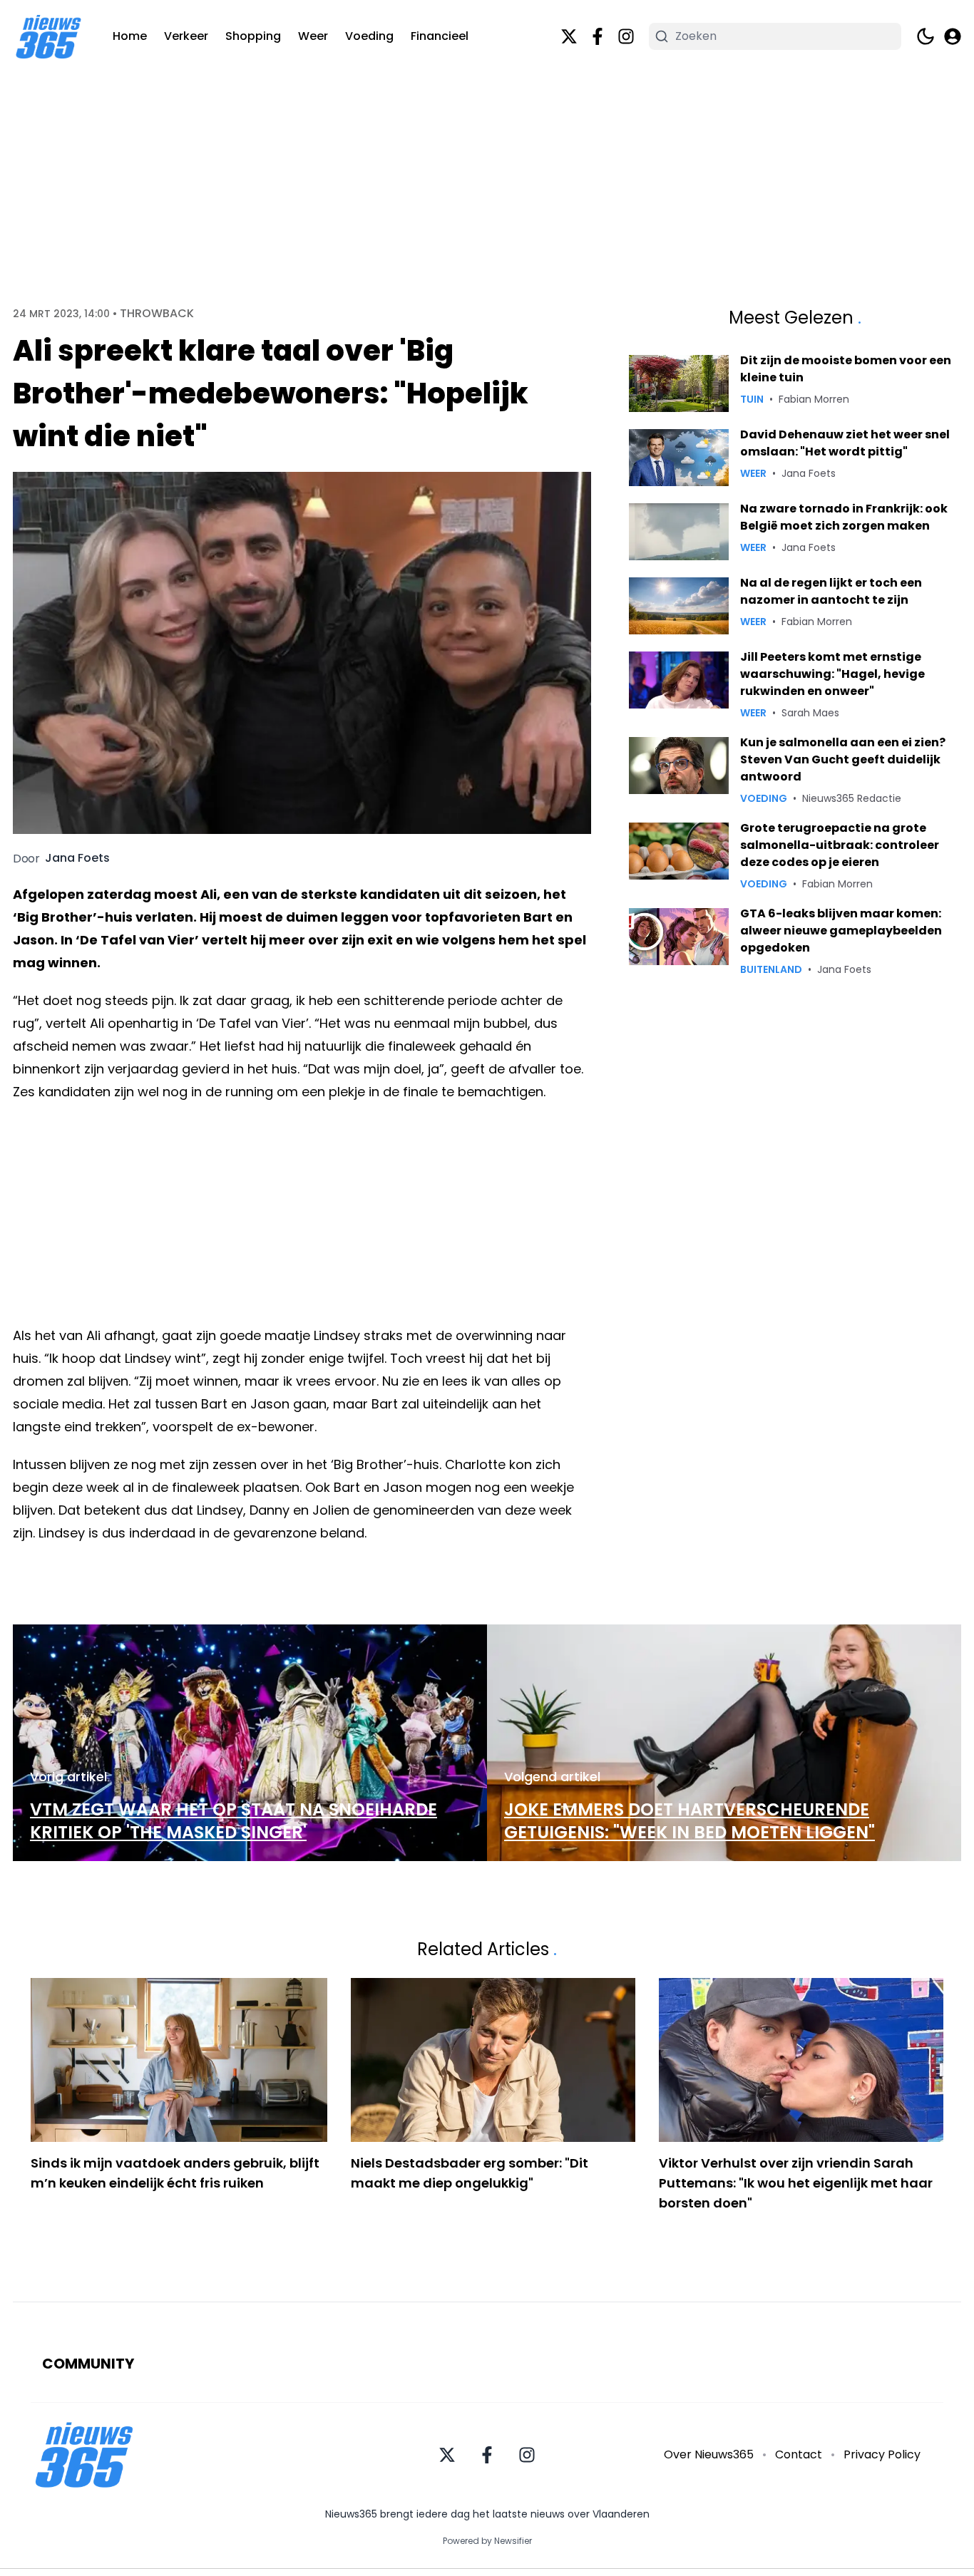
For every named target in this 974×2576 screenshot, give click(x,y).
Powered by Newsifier (487, 2541)
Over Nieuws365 (709, 2454)
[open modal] (953, 36)
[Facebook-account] (598, 36)
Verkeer (186, 36)
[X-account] (569, 36)
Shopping (253, 36)
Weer (313, 36)
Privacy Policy (882, 2454)
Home (130, 36)
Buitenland (771, 969)
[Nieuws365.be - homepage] (48, 37)
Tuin (752, 399)
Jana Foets (77, 858)
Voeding (369, 36)
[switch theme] (926, 36)
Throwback (157, 314)
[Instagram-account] (626, 36)
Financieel (440, 36)
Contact (799, 2454)
